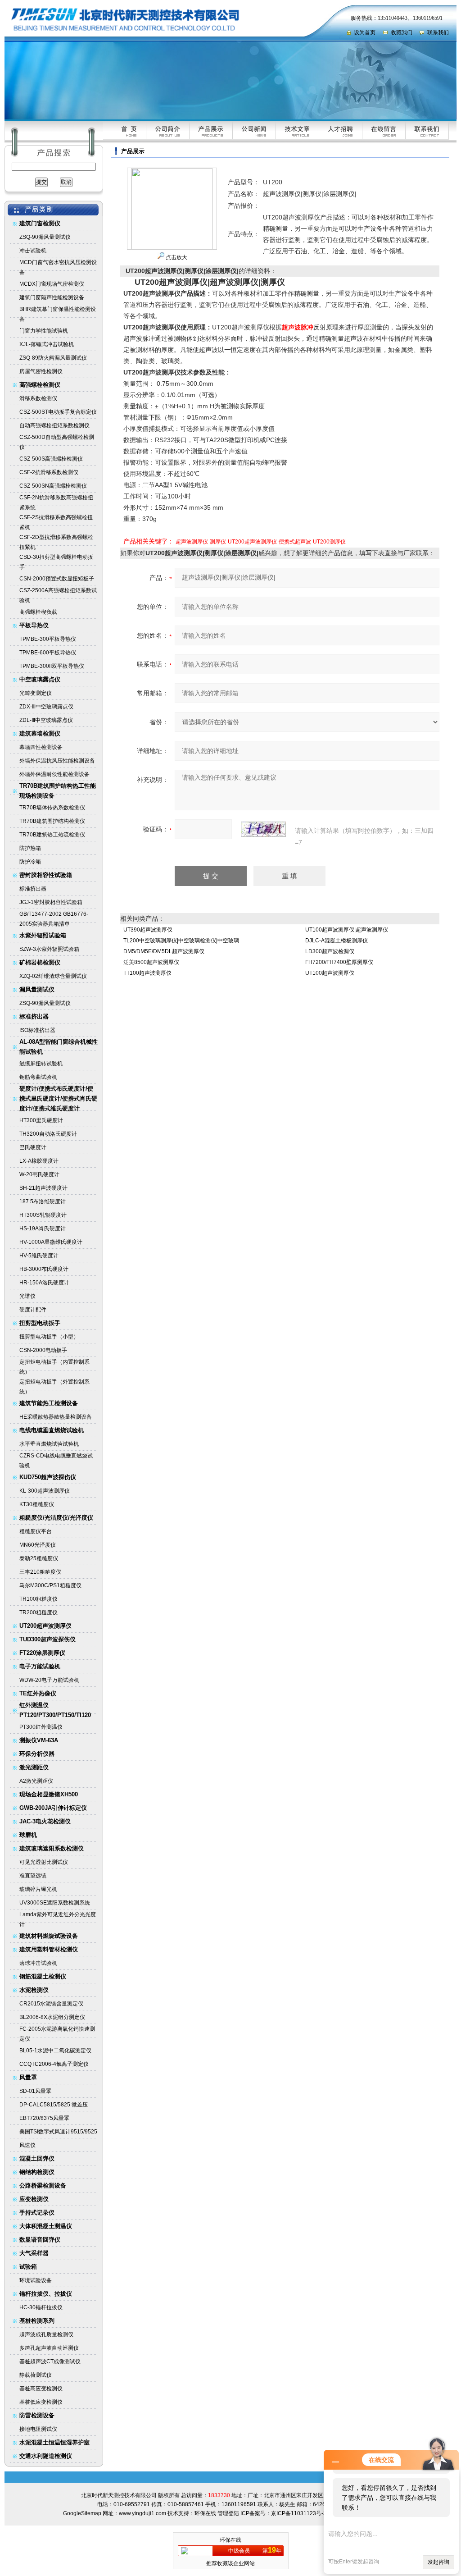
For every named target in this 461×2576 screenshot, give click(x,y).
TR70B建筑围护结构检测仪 (52, 821)
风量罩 (28, 2077)
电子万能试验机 (40, 1666)
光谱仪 (27, 1296)
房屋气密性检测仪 (41, 371)
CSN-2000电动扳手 (43, 1350)
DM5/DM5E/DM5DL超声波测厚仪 (164, 951)
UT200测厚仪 (329, 542)
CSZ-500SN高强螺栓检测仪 (53, 486)
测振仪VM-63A (39, 1740)
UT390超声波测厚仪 (148, 930)
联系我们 (438, 32)
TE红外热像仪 (38, 1693)
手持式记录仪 (37, 2213)
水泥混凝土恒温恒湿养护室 (54, 2442)
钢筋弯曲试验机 (38, 1077)
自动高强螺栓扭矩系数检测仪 (54, 425)
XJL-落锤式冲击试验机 (47, 344)
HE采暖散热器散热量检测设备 (56, 1417)
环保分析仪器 (37, 1754)
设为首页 (365, 32)
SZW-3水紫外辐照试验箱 (49, 949)
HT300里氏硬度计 (41, 1120)
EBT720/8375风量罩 (44, 2118)
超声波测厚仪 (192, 542)
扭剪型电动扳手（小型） (49, 1337)
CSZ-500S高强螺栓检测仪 (51, 459)
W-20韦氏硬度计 (39, 1174)
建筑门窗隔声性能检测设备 (52, 297)
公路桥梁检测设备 (43, 2185)
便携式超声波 (295, 542)
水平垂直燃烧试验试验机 (49, 1444)
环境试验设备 (36, 2280)
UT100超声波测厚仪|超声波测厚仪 (347, 930)
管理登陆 (228, 2513)
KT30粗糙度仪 (37, 1504)
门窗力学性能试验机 (44, 331)
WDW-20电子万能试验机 (49, 1680)
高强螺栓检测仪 (40, 385)
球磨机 (28, 1835)
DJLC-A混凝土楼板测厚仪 (337, 941)
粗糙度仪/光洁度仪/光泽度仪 (56, 1518)
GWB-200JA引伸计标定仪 (53, 1808)
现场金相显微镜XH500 (49, 1794)
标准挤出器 (33, 889)
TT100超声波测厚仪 (147, 973)
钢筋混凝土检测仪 (43, 1976)
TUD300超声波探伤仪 (47, 1639)
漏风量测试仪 (37, 989)
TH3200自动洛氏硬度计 (48, 1134)
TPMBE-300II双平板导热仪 (52, 666)
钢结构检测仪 (37, 2172)
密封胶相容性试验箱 (46, 875)
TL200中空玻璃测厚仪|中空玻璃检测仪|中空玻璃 (181, 941)
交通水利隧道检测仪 (46, 2456)
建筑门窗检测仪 (40, 223)
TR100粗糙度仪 (38, 1599)
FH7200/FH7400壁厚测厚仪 (339, 962)
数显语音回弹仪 (40, 2240)
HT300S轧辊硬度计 (43, 1215)
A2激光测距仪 (36, 1781)
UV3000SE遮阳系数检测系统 (55, 1903)
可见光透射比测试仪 (44, 1862)
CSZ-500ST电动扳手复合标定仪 (58, 412)
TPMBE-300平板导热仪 (48, 639)
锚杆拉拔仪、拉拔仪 (46, 2294)
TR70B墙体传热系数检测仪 (52, 808)
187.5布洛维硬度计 (43, 1201)
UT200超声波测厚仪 (45, 1626)
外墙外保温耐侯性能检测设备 (54, 774)
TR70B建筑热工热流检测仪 (52, 835)
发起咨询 (438, 2562)
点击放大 (176, 257)
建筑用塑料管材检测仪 (49, 1949)
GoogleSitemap (82, 2513)
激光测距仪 (34, 1767)
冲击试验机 (33, 251)
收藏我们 (402, 32)
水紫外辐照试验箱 (43, 935)
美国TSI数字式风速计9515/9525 (58, 2132)
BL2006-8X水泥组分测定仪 (52, 2017)
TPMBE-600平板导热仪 (48, 653)
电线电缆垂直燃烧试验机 (52, 1430)
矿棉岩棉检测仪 (40, 962)
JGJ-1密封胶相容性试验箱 (51, 902)
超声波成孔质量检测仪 (46, 2334)
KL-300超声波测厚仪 (45, 1491)
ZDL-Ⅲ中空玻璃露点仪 (46, 720)
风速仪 (27, 2145)
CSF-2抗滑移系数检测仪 (49, 472)
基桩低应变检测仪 (41, 2402)
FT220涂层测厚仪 (42, 1653)
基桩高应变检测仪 (41, 2389)
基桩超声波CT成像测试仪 (50, 2361)
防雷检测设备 (37, 2415)
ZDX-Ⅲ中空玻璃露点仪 (46, 707)
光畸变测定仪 (36, 693)
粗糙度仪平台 (36, 1531)
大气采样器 (34, 2253)
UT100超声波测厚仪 (330, 973)
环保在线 (205, 2513)
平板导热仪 (34, 625)
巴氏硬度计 (33, 1147)
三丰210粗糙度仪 (40, 1572)
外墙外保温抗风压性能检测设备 (57, 761)
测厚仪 (218, 542)
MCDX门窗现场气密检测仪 (52, 284)
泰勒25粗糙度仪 (39, 1558)
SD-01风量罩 (35, 2091)
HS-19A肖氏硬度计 (43, 1229)
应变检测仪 (34, 2199)
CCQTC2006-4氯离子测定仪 (54, 2064)
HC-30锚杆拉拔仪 (41, 2307)
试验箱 (28, 2267)
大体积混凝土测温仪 (46, 2226)
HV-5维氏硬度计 (39, 1256)
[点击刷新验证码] (263, 829)
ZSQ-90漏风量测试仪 (45, 237)
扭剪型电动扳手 (40, 1323)
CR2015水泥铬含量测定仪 (51, 2004)
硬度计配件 (33, 1310)
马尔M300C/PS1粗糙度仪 (50, 1585)
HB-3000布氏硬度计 (44, 1269)
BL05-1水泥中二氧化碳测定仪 (55, 2051)
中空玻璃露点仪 (40, 679)
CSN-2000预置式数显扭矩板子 (57, 579)
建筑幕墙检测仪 (40, 733)
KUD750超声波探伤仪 (48, 1477)
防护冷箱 (30, 862)
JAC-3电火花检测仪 (45, 1821)
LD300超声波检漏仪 (330, 951)
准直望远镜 (33, 1876)
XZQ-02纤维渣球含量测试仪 (53, 976)
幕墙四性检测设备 (41, 747)
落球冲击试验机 (38, 1963)
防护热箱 (30, 848)
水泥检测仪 (34, 1990)
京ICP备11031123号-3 (299, 2513)
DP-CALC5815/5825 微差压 (54, 2105)
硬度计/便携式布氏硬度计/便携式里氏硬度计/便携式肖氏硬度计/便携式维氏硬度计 (58, 1098)
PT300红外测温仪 (41, 1727)
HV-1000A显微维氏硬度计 (51, 1242)
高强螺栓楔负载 (38, 612)
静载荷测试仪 (36, 2375)
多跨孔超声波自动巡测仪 (49, 2348)
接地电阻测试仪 (38, 2429)
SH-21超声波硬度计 (43, 1188)
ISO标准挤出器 (37, 1030)
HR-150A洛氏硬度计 (44, 1283)
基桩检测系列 (37, 2321)
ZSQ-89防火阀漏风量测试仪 (53, 358)
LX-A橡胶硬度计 (39, 1161)
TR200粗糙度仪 (38, 1612)
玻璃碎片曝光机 (38, 1889)
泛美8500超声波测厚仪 (151, 962)
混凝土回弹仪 (37, 2158)
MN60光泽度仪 (38, 1545)
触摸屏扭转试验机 (41, 1064)
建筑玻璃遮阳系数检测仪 (52, 1848)
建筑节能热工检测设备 (49, 1403)
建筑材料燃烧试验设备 (49, 1936)
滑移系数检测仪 (38, 398)
